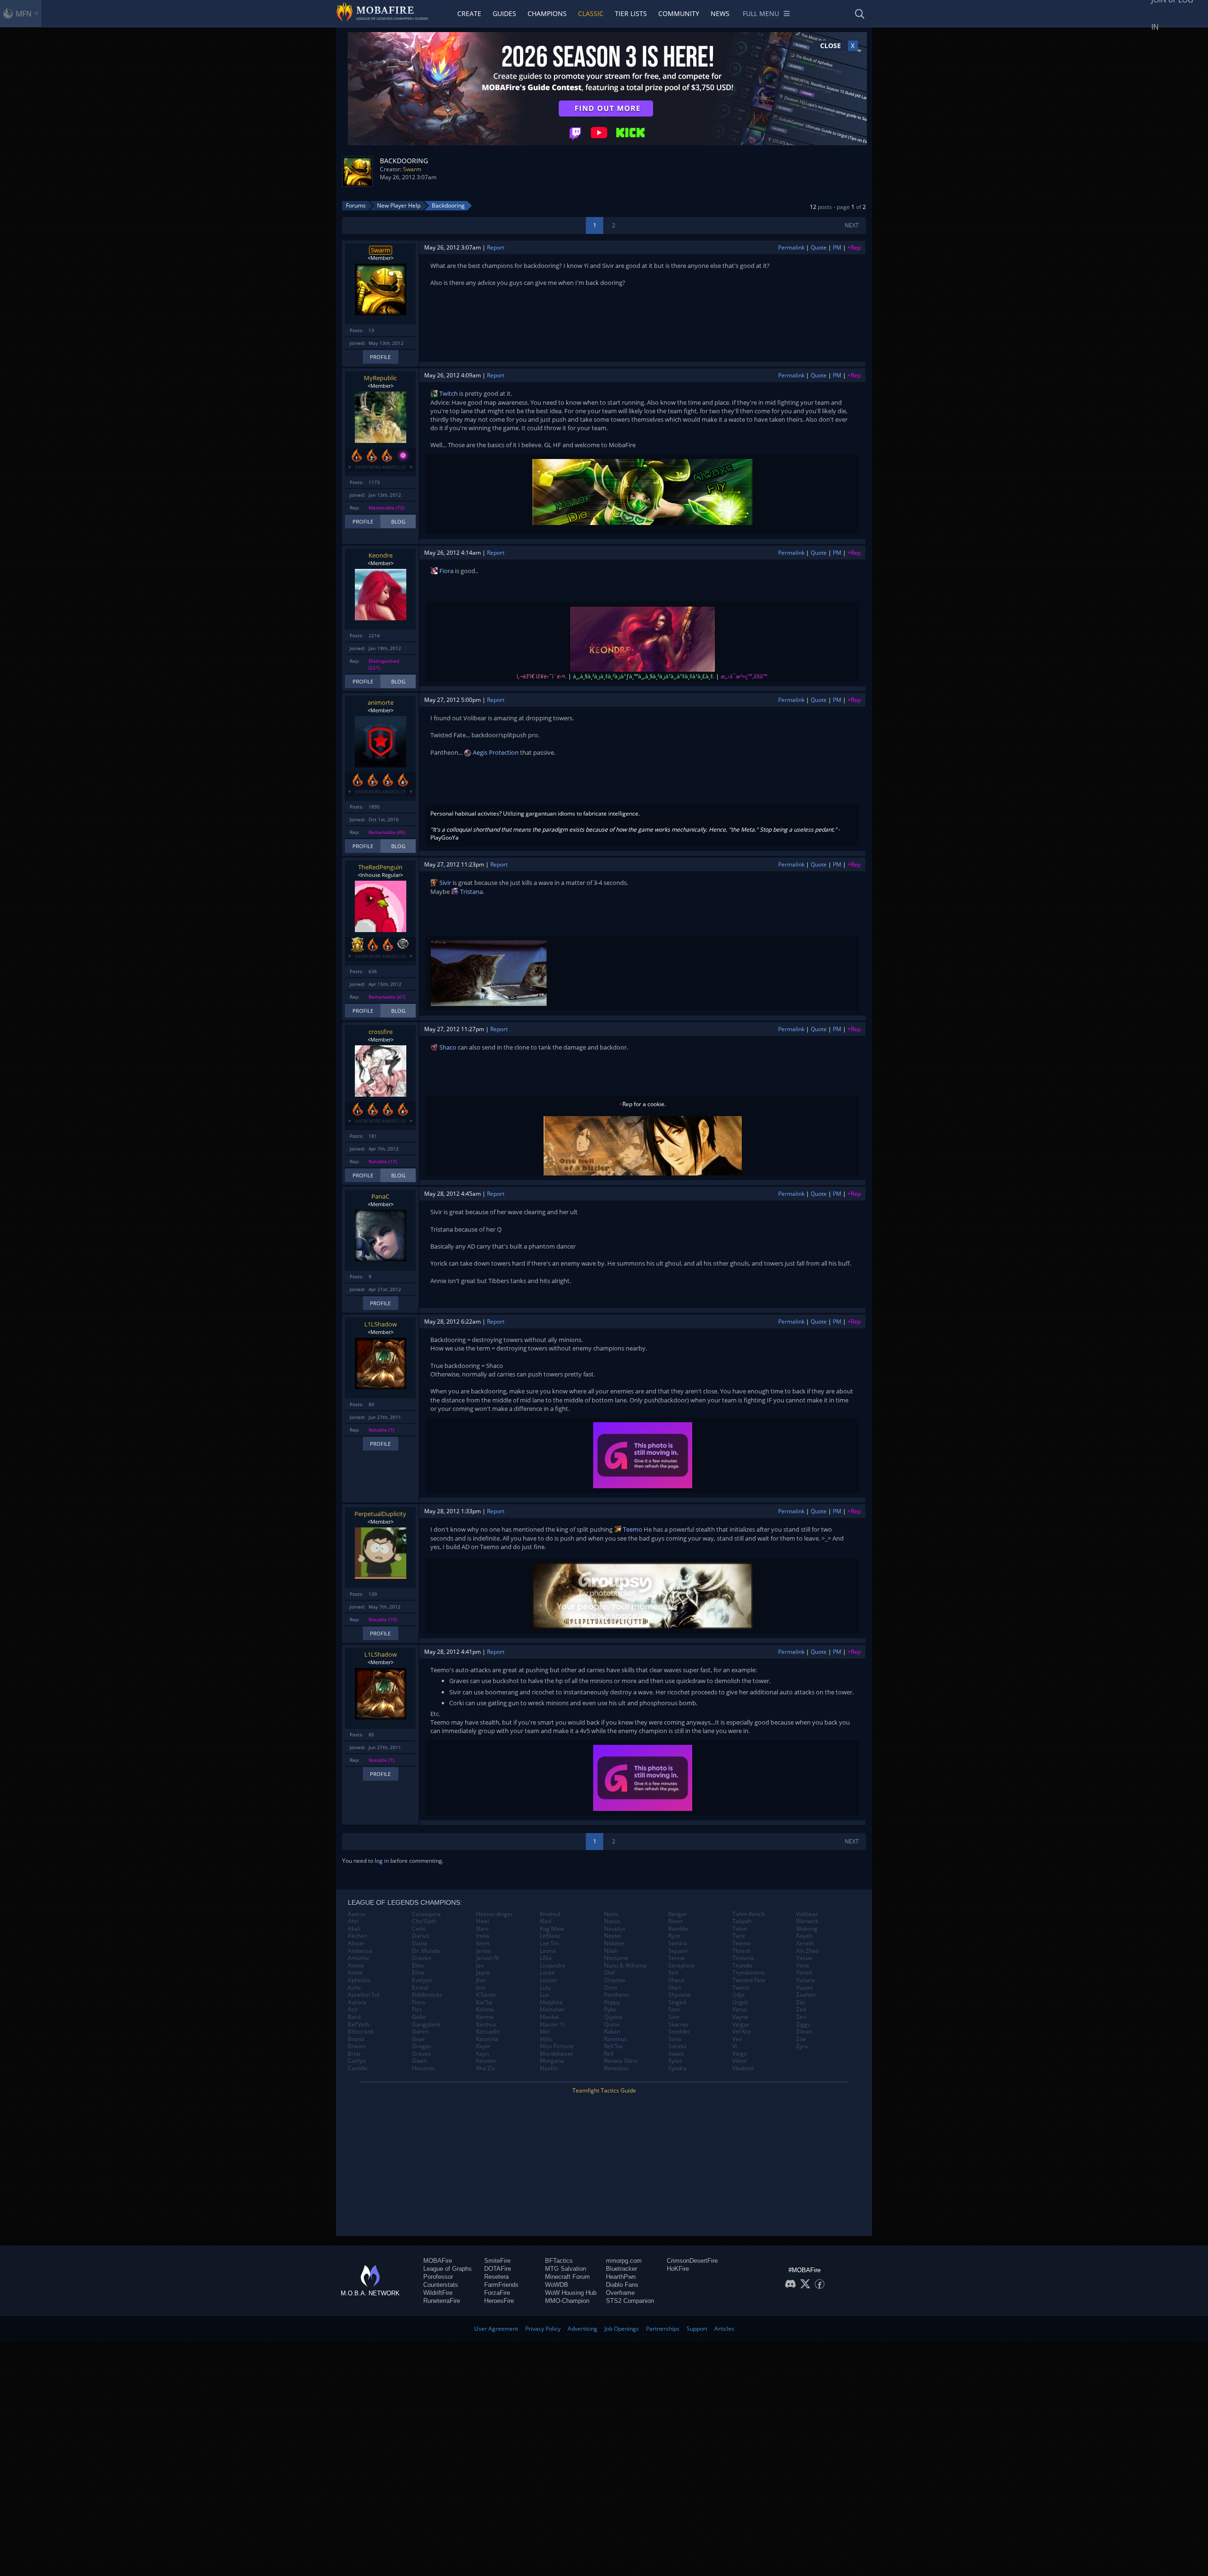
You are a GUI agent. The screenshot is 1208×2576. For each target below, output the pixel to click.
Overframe (620, 2293)
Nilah (611, 1951)
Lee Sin (549, 1943)
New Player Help (399, 205)
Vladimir (743, 2068)
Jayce (483, 1973)
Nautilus (615, 1929)
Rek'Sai (613, 2046)
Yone (803, 1966)
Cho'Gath (424, 1921)
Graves (421, 2054)
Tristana (471, 892)
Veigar (741, 2025)
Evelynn (422, 1980)
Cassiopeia (426, 1914)
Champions (547, 13)
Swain (676, 2054)
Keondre (381, 555)
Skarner (679, 2025)
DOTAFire (498, 2269)
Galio (419, 2017)
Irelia (483, 1936)
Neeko (612, 1936)
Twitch (448, 393)
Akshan (357, 1936)
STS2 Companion (630, 2301)
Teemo (632, 1529)
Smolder (679, 2032)
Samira (678, 1943)
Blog (398, 521)
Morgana (552, 2061)
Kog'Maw (552, 1929)
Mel (545, 2032)
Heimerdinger (495, 1914)
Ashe (354, 1988)
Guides (504, 13)
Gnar (419, 2039)
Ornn (611, 1988)
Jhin (481, 1980)
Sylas (675, 2061)
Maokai (549, 2017)
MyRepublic (380, 378)
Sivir (445, 883)
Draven (422, 1958)
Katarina (487, 2039)
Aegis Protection (495, 752)
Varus (740, 2009)
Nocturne (616, 1958)
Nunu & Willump (625, 1966)
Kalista (485, 2009)
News (720, 13)
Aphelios (359, 1980)
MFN (24, 14)
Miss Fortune (557, 2046)
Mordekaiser (557, 2054)
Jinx (481, 1988)
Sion (674, 2009)
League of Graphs (448, 2269)
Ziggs (803, 2025)
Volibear (807, 1914)
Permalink (791, 247)
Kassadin (488, 2032)
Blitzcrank (361, 2032)
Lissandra (553, 1966)
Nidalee (614, 1943)
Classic (591, 13)
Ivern (483, 1943)
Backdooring (448, 205)
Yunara (805, 1980)
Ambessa (360, 1951)
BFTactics (559, 2261)
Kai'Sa (484, 2002)
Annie (355, 1973)
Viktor (740, 2061)
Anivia (356, 1966)
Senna (676, 1958)
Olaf (609, 1973)
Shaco (447, 1047)
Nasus (612, 1921)
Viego (740, 2054)
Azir (353, 2009)
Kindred (550, 1914)
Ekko (418, 1966)
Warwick (807, 1921)
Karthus (486, 2025)
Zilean (804, 2032)
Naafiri (549, 2068)
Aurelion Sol (364, 1995)
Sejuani (678, 1951)
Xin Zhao (807, 1951)
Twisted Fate (749, 1980)
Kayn (482, 2054)
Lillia (546, 1958)
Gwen (419, 2061)
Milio (546, 2039)
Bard (354, 2017)
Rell (609, 2054)
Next (852, 225)
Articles (724, 2329)
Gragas (422, 2046)
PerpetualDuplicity (380, 1514)
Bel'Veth (359, 2025)
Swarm (412, 169)
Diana (420, 1943)
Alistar (356, 1943)
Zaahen (806, 1995)
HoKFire (678, 2269)
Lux (544, 1995)
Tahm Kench (749, 1914)
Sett (673, 1973)
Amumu (358, 1958)
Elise (418, 1973)
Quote (819, 247)
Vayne (740, 2017)
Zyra (802, 2046)
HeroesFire (499, 2301)
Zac (801, 2002)
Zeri (801, 2017)
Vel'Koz (742, 2032)
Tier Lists (631, 13)
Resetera (496, 2277)
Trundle (742, 1966)
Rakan (612, 2032)
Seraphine (682, 1966)
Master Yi (552, 2025)
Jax (480, 1966)
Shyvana (679, 1995)
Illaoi (482, 1929)
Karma (485, 2017)
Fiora (446, 571)
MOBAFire (438, 2261)
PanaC (380, 1196)
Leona (548, 1951)
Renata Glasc (621, 2061)
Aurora (357, 2002)
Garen (420, 2032)
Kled (545, 1921)
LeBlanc (550, 1936)
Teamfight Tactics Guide (604, 2090)
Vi (735, 2046)
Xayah (804, 1936)
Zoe (801, 2039)
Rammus (616, 2039)
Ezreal (420, 1988)
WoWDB (557, 2285)
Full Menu (761, 13)
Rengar (678, 1914)
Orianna (615, 1980)
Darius (421, 1936)
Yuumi (804, 1988)
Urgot (740, 2002)
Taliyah (742, 1921)
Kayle (483, 2046)
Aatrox (357, 1914)
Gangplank (426, 2025)
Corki (419, 1929)
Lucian (548, 1980)
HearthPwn (621, 2277)
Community (679, 13)
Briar (354, 2054)
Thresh (742, 1951)
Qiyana (613, 2017)
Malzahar (552, 2009)
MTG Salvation (566, 2269)
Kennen (486, 2061)
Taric (739, 1936)
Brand (356, 2039)
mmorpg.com (624, 2261)
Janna (483, 1951)
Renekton (616, 2068)
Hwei (483, 1921)
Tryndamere (749, 1973)
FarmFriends (501, 2285)
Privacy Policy (543, 2329)
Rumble (678, 1929)
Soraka (677, 2046)
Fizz (417, 2009)
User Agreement (496, 2329)
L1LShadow (381, 1324)
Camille (358, 2068)
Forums (356, 205)
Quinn (612, 2025)
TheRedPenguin (380, 867)
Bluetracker (621, 2269)
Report (496, 247)
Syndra (677, 2068)
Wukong (807, 1929)
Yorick (804, 1973)
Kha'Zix (486, 2068)
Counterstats (441, 2285)
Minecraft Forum (567, 2277)
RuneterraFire (442, 2301)
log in (382, 1861)
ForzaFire (497, 2293)
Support (697, 2329)
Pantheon (617, 1995)
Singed (677, 2002)
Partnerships (663, 2329)
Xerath (805, 1943)
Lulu (545, 1988)
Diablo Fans (622, 2285)
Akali (354, 1929)
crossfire (381, 1032)
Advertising (583, 2329)
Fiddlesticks (427, 1995)
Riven (675, 1921)
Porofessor (438, 2277)
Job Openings (622, 2329)
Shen (675, 1988)
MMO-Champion (567, 2301)
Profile (380, 357)
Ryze (674, 1936)
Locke (547, 1973)
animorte (381, 702)
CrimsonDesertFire (692, 2261)
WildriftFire (438, 2293)
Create (469, 13)
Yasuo (804, 1958)
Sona (675, 2039)
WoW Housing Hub (571, 2293)
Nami (611, 1914)
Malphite (551, 2002)
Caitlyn (357, 2061)
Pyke (610, 2009)
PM (837, 247)
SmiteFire (497, 2261)
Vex (737, 2039)
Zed (801, 2009)
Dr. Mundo (426, 1951)
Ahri (353, 1921)
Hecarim (423, 2068)
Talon (740, 1929)
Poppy (612, 2002)
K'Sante (486, 1995)
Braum (357, 2046)
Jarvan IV (487, 1958)
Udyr (739, 1995)
